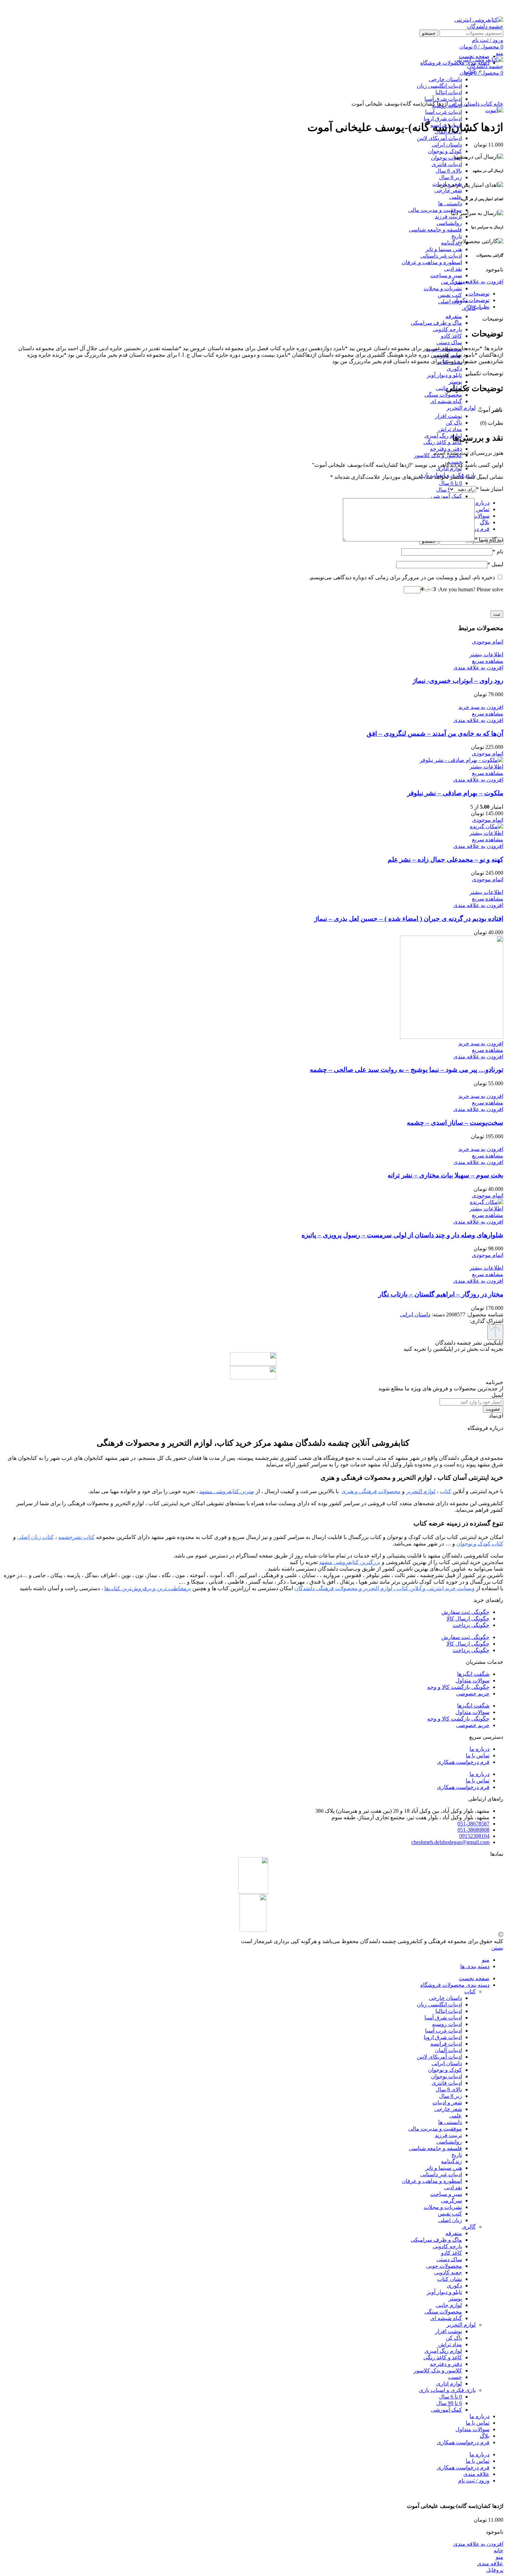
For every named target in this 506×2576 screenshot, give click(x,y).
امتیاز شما (490, 489)
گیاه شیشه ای (446, 401)
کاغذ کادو (451, 336)
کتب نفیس (450, 295)
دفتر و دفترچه (446, 449)
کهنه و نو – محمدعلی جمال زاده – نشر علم (445, 859)
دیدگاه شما (489, 540)
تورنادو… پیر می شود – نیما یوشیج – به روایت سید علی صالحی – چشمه (407, 1070)
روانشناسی (449, 223)
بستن (497, 1948)
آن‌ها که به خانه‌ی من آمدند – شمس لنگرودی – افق (435, 734)
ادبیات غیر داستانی (441, 256)
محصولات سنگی (443, 395)
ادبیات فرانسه (446, 2044)
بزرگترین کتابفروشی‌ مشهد (350, 1562)
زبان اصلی (450, 301)
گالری (469, 2227)
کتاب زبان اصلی (35, 1537)
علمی (456, 197)
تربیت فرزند (448, 217)
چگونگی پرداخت (471, 1625)
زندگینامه (451, 243)
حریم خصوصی (473, 1694)
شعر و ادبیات (447, 2103)
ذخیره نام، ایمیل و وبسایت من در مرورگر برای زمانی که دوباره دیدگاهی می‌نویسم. (402, 577)
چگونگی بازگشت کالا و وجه (458, 1687)
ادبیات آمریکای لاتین (439, 138)
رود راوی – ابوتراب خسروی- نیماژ (458, 681)
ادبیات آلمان (448, 2050)
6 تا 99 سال (449, 2403)
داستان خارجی (445, 1998)
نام (498, 552)
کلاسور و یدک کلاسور (438, 2370)
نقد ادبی (453, 269)
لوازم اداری (449, 468)
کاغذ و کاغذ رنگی (443, 442)
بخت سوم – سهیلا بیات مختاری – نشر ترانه (445, 1175)
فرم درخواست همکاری (463, 1762)
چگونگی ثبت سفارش (465, 1612)
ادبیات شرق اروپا (443, 118)
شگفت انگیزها (473, 1674)
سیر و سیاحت (446, 275)
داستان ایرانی (447, 145)
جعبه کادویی (448, 2272)
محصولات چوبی (444, 2266)
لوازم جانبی (449, 2305)
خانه (498, 104)
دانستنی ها (450, 203)
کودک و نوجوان (445, 151)
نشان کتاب (450, 2279)
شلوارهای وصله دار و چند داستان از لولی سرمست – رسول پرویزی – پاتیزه (402, 1235)
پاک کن (454, 423)
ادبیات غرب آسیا (444, 112)
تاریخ (457, 236)
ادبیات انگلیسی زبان (439, 2004)
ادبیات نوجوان (446, 158)
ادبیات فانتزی (447, 164)
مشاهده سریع (488, 661)
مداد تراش (450, 429)
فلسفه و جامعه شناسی (435, 230)
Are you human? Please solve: (470, 589)
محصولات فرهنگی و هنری (371, 1491)
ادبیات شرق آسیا (443, 2018)
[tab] (246, 294)
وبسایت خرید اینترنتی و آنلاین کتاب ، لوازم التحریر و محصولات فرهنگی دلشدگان (384, 1588)
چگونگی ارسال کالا (468, 1619)
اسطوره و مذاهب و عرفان (432, 262)
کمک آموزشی (446, 496)
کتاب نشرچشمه (76, 1537)
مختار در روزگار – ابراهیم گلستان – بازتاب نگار (441, 1294)
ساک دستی (449, 342)
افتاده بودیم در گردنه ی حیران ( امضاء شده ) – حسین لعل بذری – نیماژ (409, 919)
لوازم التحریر (461, 408)
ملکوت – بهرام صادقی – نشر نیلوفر (455, 793)
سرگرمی (451, 282)
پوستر (455, 382)
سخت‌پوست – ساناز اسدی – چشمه (455, 1123)
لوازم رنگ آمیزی (443, 436)
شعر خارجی (448, 190)
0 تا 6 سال (450, 483)
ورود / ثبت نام (474, 2481)
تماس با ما (478, 1755)
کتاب (486, 104)
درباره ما (479, 1749)
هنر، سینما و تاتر (444, 249)
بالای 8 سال (449, 171)
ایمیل (495, 564)
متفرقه (454, 316)
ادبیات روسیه (447, 2024)
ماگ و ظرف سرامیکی (436, 323)
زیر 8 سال (450, 177)
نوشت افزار (449, 416)
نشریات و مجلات (443, 288)
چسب (455, 2377)
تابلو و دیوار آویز (444, 375)
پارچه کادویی (447, 329)
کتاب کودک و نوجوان (480, 1544)
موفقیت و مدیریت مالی (435, 210)
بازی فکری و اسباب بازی (447, 2390)
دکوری (454, 369)
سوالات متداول (472, 1680)
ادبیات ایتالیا (449, 2011)
